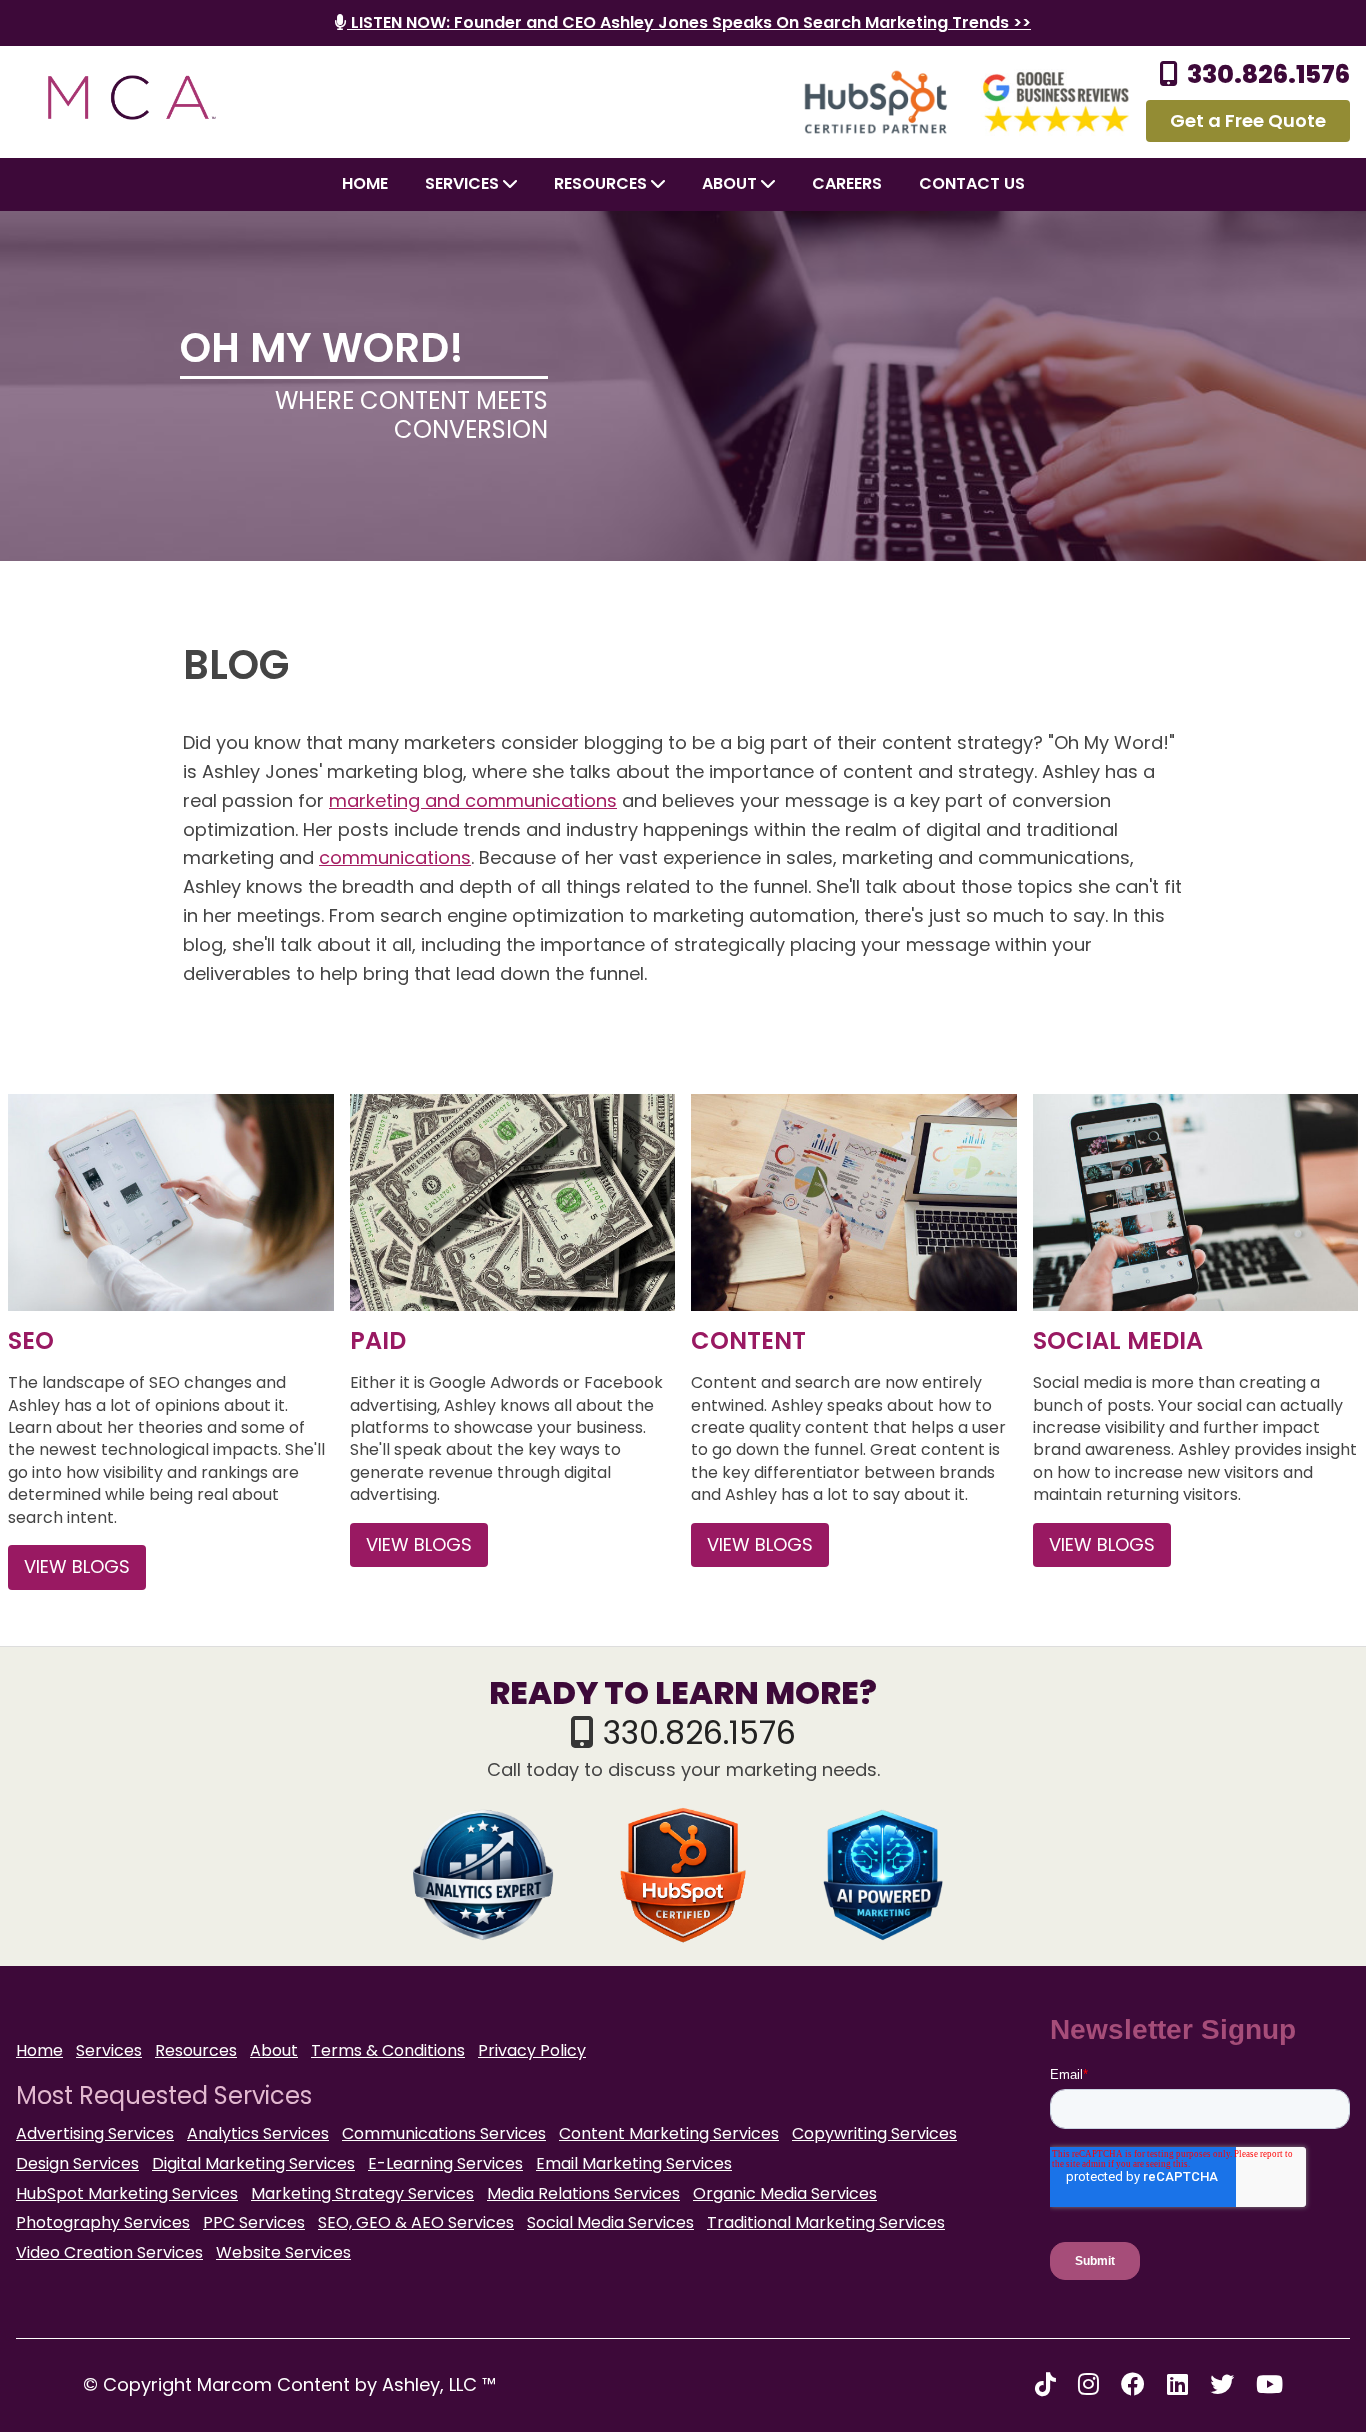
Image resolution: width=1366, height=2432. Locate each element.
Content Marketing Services (669, 2133)
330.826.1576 (1268, 74)
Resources (602, 183)
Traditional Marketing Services (826, 2222)
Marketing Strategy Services (362, 2193)
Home (365, 183)
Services (464, 183)
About (274, 2050)
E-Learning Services (445, 2163)
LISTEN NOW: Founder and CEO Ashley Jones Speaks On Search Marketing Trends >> (689, 22)
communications (395, 857)
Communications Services (444, 2133)
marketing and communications (473, 800)
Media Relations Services (583, 2193)
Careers (847, 183)
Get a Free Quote (1248, 120)
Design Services (77, 2163)
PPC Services (254, 2222)
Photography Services (103, 2222)
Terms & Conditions (388, 2050)
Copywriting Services (874, 2133)
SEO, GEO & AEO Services (416, 2222)
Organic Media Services (785, 2193)
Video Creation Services (109, 2252)
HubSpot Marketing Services (127, 2193)
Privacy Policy (532, 2050)
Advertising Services (95, 2133)
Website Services (283, 2252)
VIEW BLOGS (77, 1566)
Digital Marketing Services (253, 2163)
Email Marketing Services (634, 2163)
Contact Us (972, 183)
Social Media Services (610, 2222)
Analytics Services (258, 2133)
